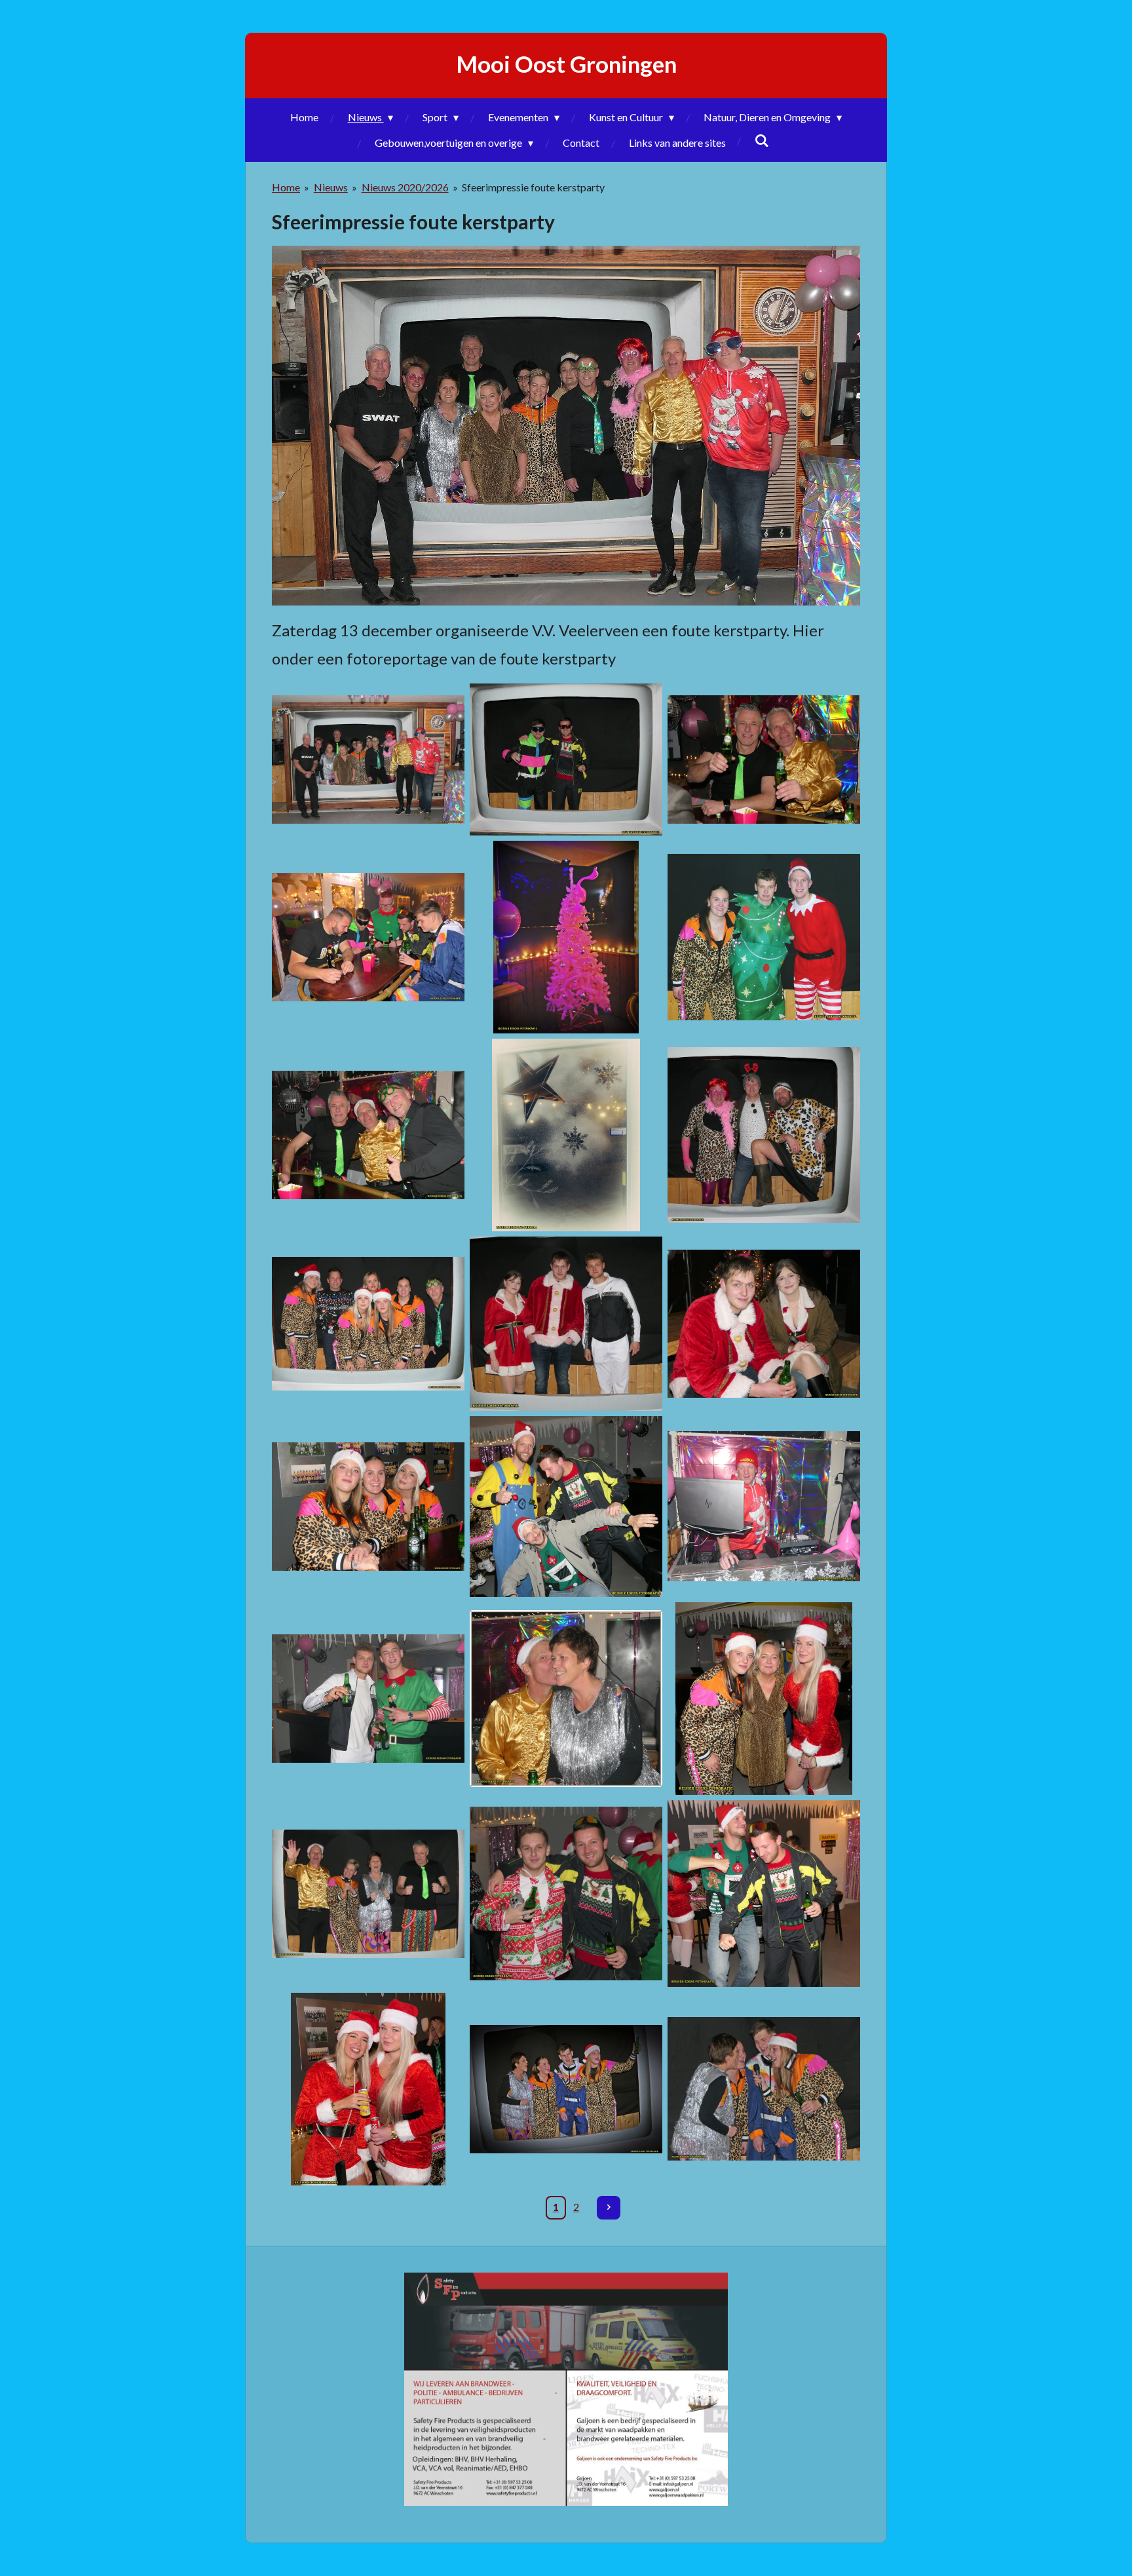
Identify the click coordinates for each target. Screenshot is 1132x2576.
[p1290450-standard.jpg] (368, 1894)
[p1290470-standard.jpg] (368, 2089)
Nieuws (331, 187)
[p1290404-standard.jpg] (368, 1324)
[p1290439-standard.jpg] (566, 1699)
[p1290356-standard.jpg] (368, 937)
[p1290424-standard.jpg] (368, 1507)
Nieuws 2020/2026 (405, 187)
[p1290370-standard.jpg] (764, 937)
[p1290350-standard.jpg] (764, 760)
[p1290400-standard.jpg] (764, 1135)
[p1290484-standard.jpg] (764, 2089)
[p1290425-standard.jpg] (566, 1507)
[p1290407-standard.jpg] (764, 1324)
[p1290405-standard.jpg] (566, 1324)
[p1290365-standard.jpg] (566, 937)
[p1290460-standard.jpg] (764, 1894)
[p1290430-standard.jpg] (764, 1507)
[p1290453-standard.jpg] (566, 1894)
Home (286, 187)
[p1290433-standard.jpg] (368, 1699)
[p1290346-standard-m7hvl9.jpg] (368, 760)
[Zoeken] (762, 140)
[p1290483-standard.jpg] (566, 2089)
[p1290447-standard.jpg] (764, 1699)
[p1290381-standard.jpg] (566, 1135)
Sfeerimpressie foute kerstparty (533, 187)
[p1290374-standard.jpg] (368, 1135)
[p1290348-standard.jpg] (566, 760)
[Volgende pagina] (609, 2208)
